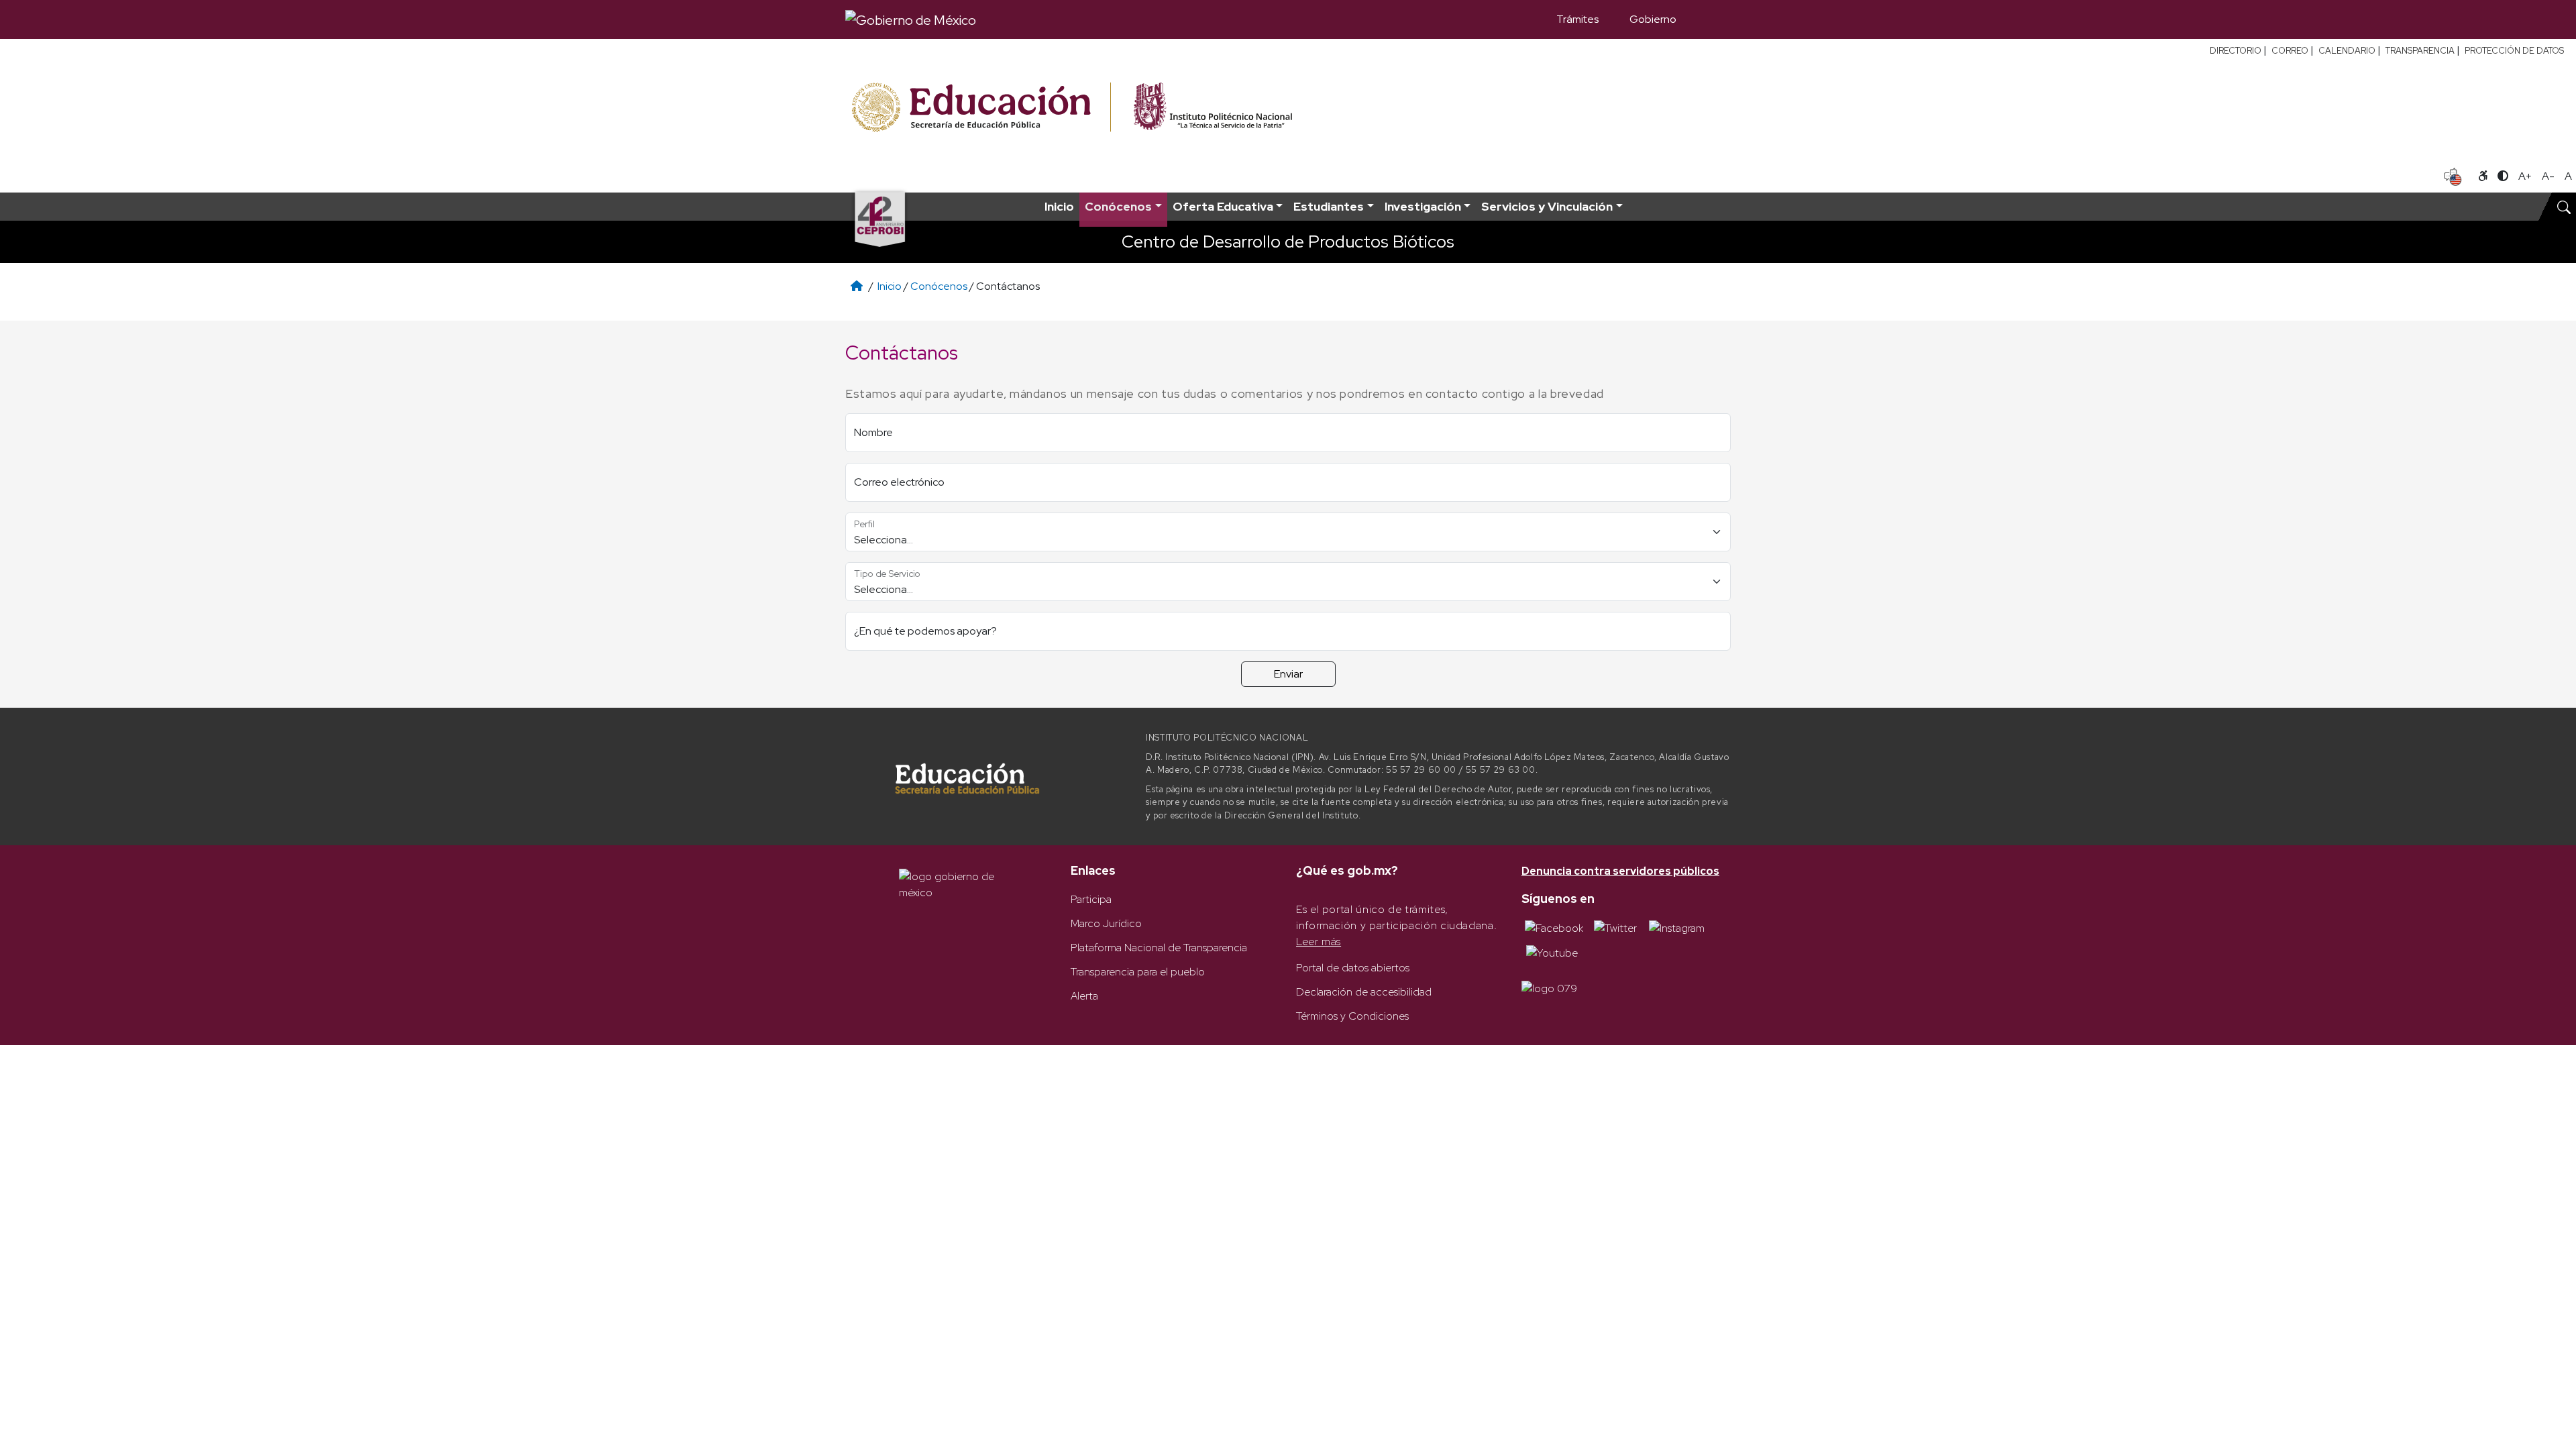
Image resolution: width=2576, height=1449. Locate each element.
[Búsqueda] (1711, 19)
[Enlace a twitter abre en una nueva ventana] (1615, 927)
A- (2548, 176)
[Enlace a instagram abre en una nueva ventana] (1677, 927)
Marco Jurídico (1106, 923)
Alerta (1084, 996)
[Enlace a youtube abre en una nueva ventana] (1552, 952)
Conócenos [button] (1118, 206)
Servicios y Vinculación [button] (1547, 206)
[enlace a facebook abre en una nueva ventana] (1554, 927)
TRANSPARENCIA (2420, 51)
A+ (2525, 176)
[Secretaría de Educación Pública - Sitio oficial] (980, 108)
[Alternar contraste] (2503, 176)
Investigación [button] (1423, 206)
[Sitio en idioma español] (2453, 175)
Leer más (1319, 942)
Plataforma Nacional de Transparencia (1159, 948)
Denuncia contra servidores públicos (1620, 871)
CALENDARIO (2347, 51)
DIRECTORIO (2236, 51)
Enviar (1288, 674)
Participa (1091, 899)
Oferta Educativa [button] (1223, 206)
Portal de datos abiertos (1353, 968)
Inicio (1059, 206)
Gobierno (1653, 19)
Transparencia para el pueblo (1138, 972)
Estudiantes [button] (1329, 206)
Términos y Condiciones (1352, 1016)
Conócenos (939, 286)
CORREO (2290, 51)
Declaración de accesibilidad (1364, 992)
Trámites (1577, 19)
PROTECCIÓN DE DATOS (2514, 51)
